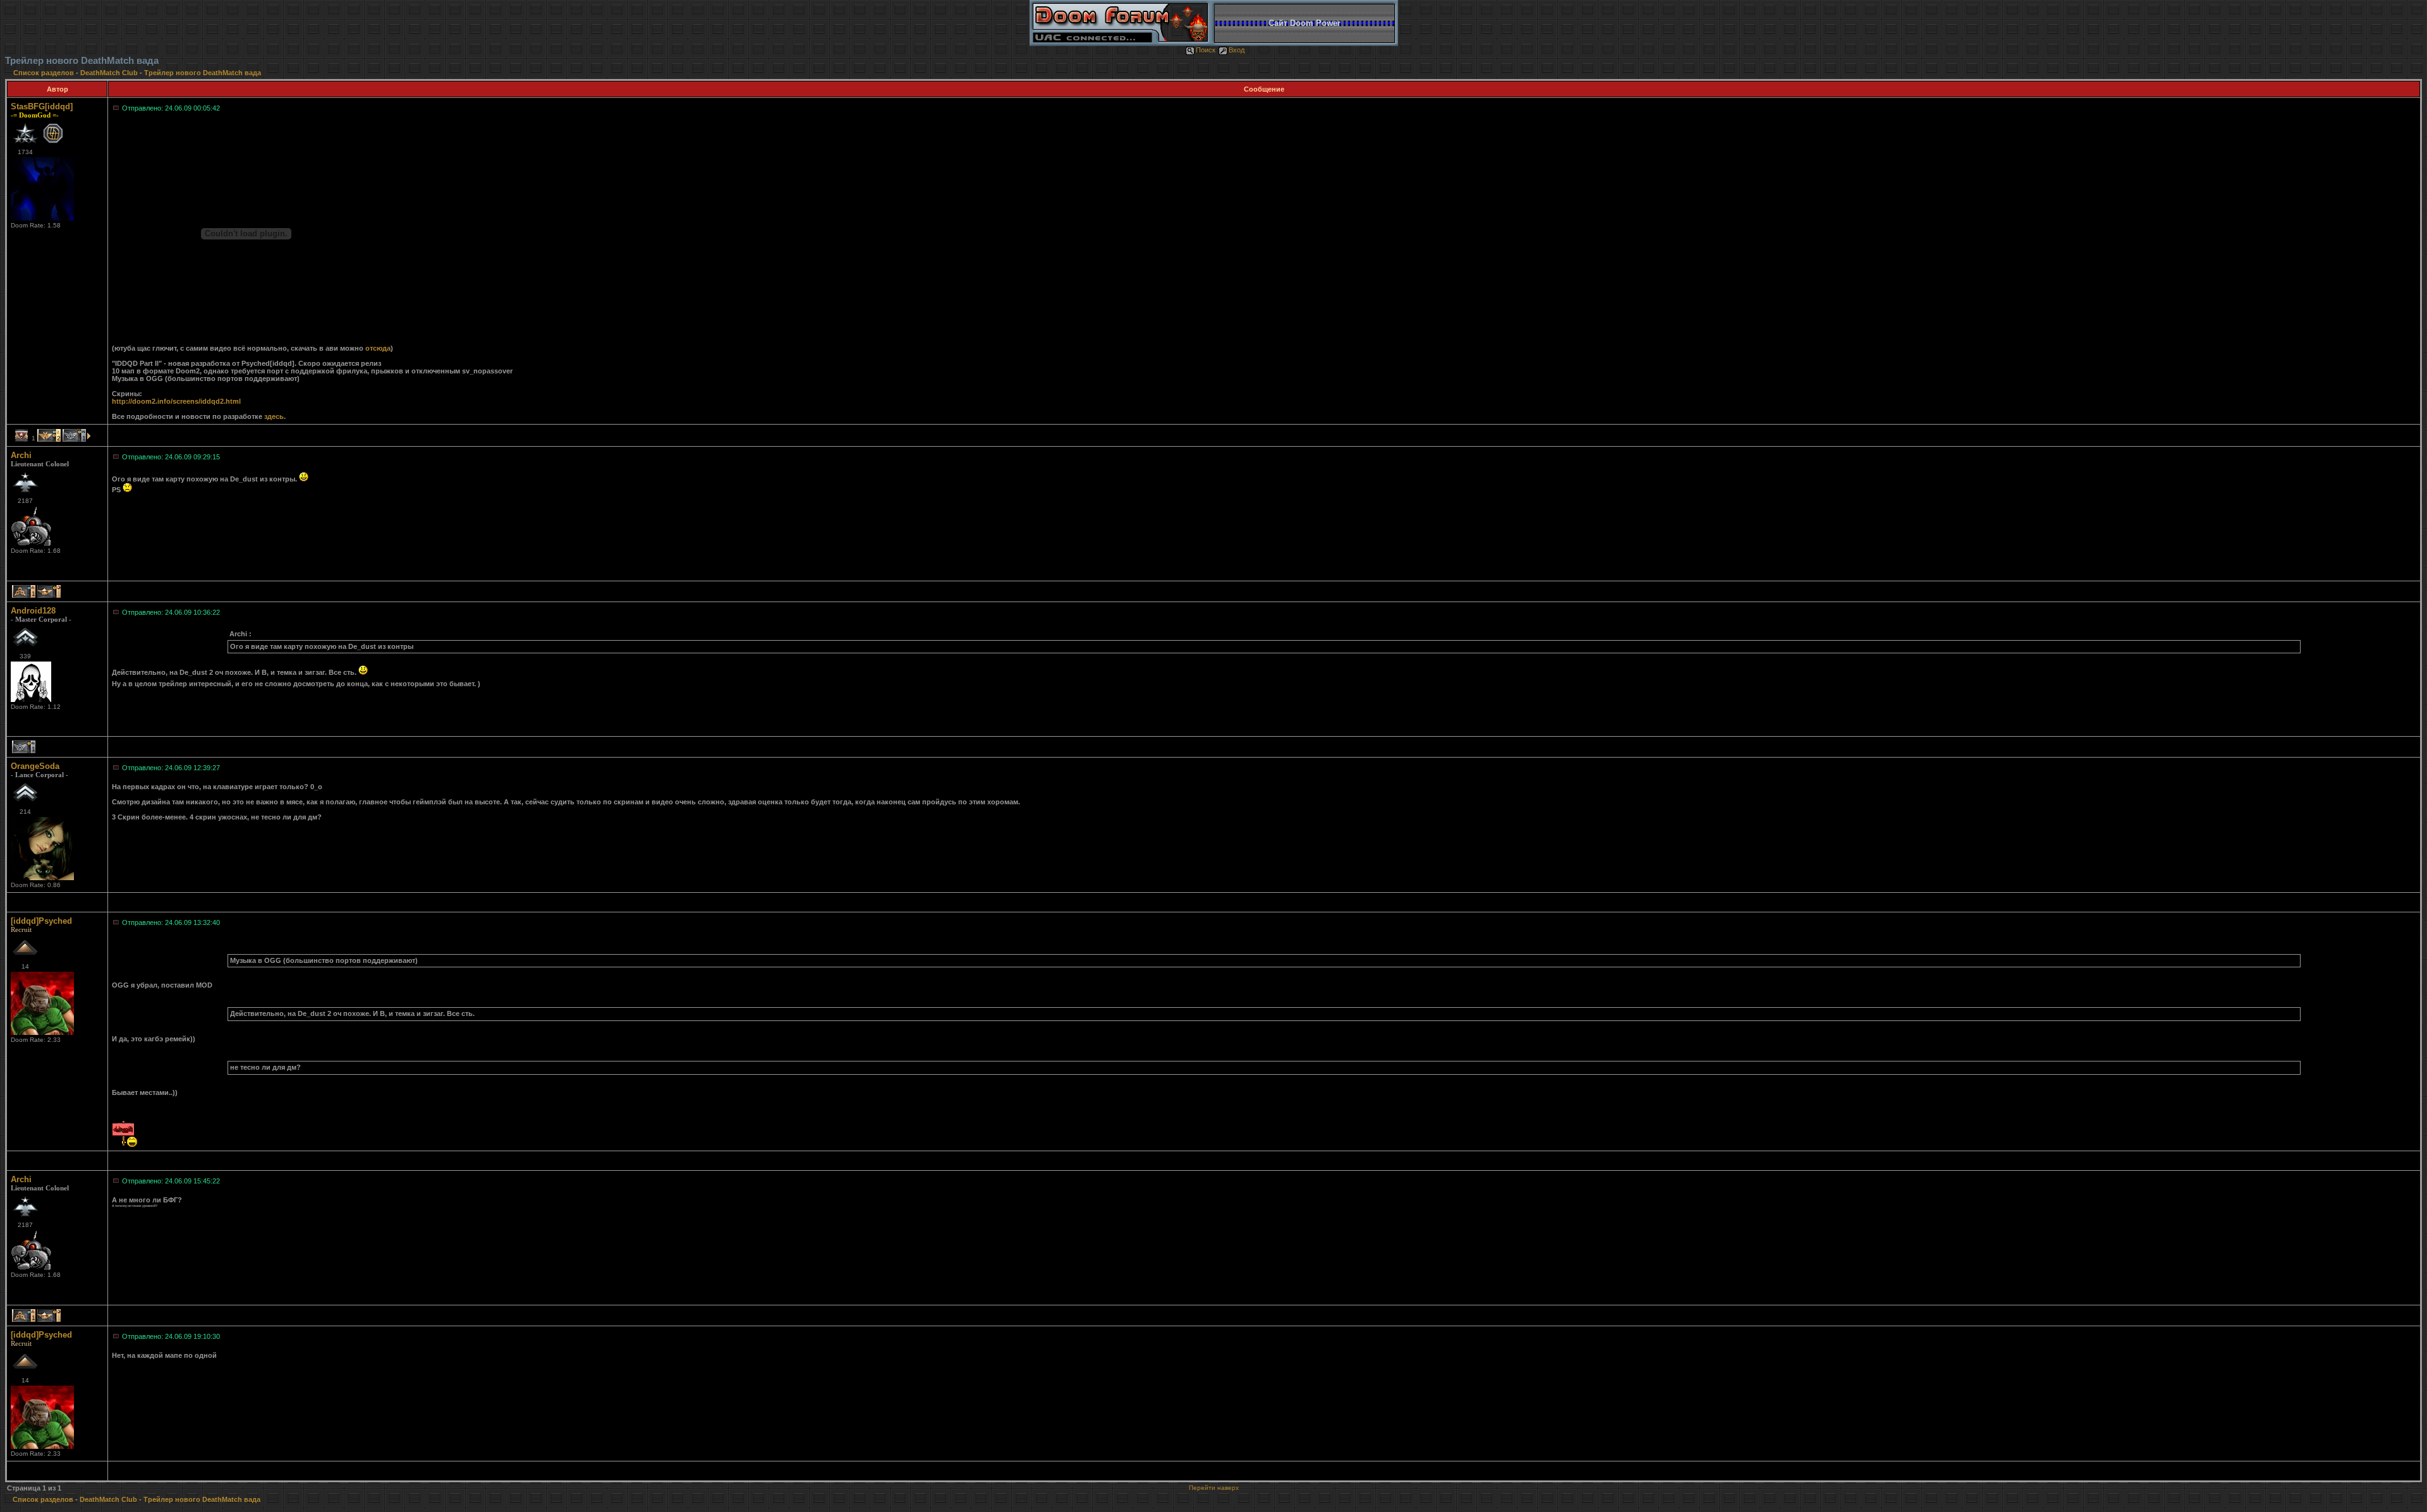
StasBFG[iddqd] (42, 106)
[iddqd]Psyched (41, 921)
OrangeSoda (35, 766)
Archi (21, 455)
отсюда (378, 348)
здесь (274, 416)
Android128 (33, 611)
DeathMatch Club (109, 73)
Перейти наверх (1214, 1488)
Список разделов (45, 73)
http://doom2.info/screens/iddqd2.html (176, 401)
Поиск (1206, 50)
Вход (1237, 50)
